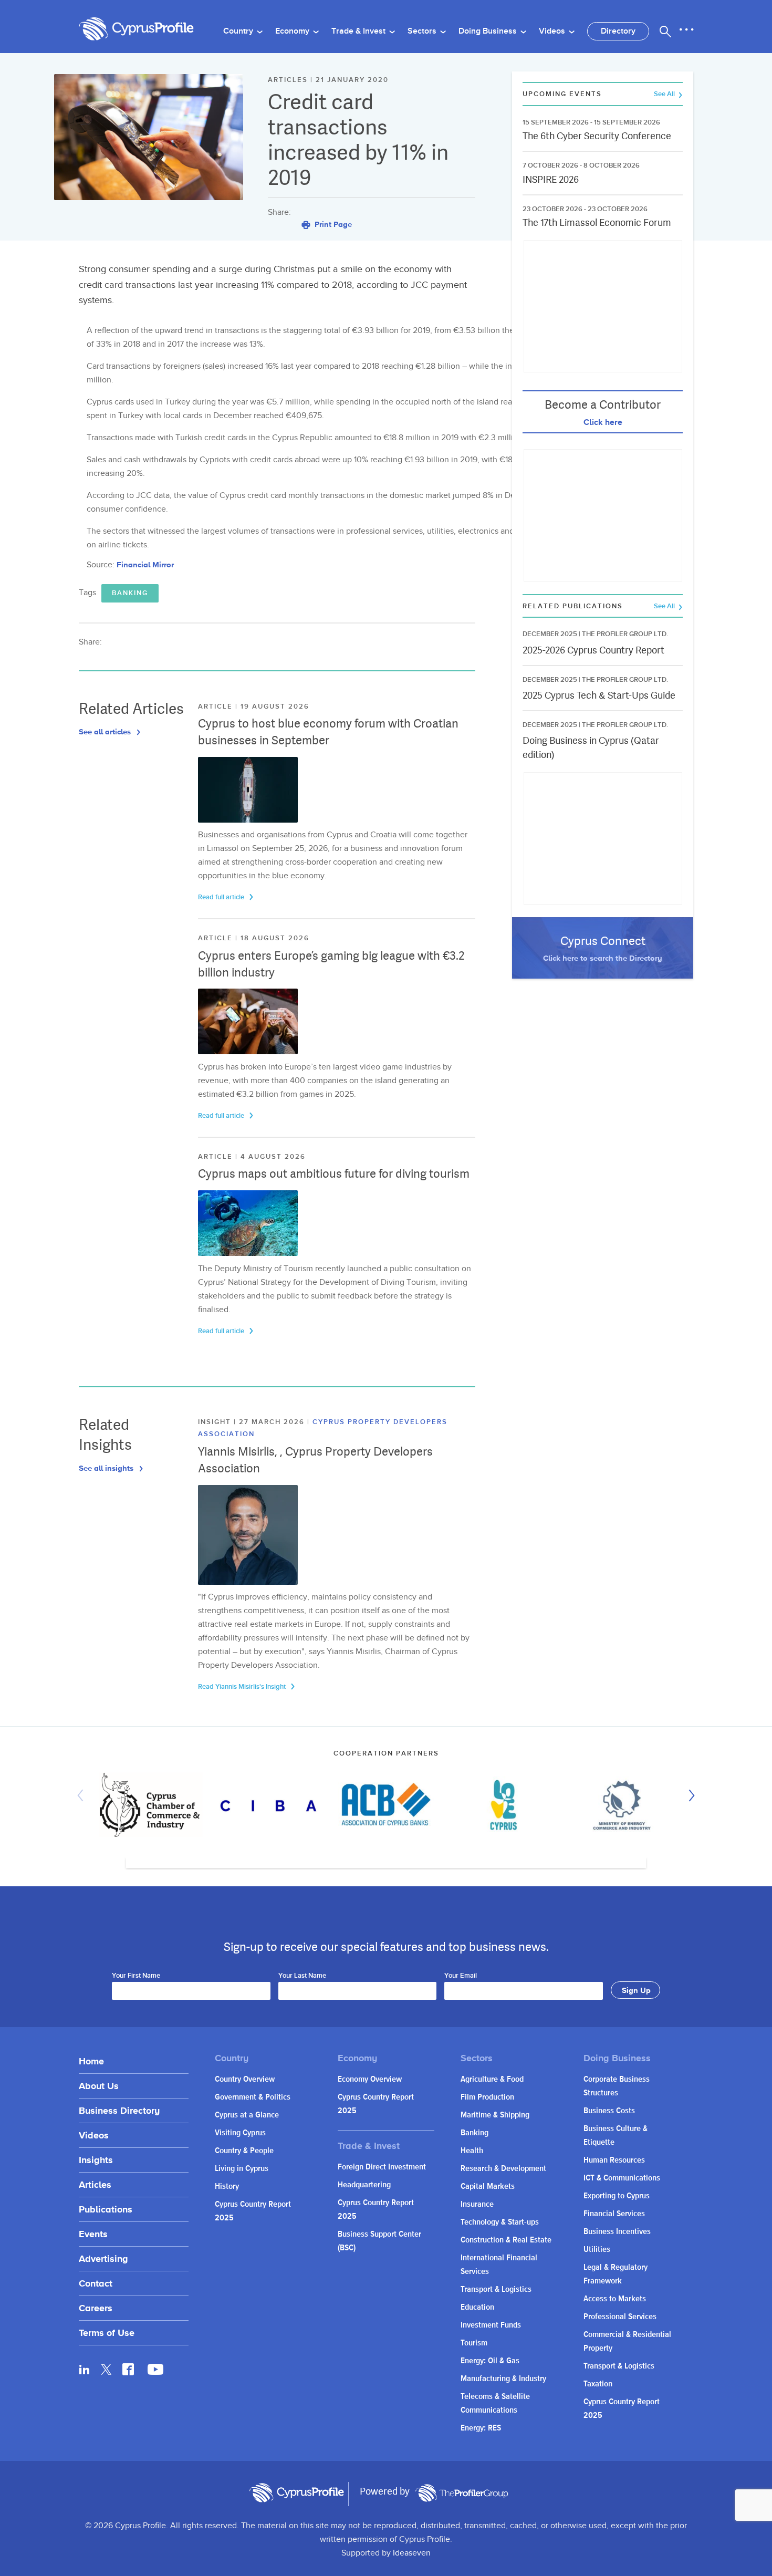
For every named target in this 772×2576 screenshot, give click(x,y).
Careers (96, 2308)
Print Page (332, 224)
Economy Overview (370, 2079)
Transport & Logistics (496, 2289)
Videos (553, 31)
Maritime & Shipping (495, 2115)
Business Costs (609, 2111)
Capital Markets (488, 2187)
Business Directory (119, 2110)
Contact (96, 2283)
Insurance (477, 2204)
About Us (99, 2086)
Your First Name (136, 1976)
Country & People (244, 2151)
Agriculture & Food (492, 2079)
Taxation (598, 2384)
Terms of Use (107, 2333)
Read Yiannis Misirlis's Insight (243, 1687)
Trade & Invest (359, 31)
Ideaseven (412, 2553)
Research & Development (503, 2169)
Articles (95, 2184)
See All (665, 94)
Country (239, 31)
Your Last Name (302, 1976)
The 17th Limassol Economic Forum (597, 222)
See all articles (106, 731)
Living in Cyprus (242, 2169)
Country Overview (245, 2079)
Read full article (222, 897)
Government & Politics (253, 2097)
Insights (96, 2160)
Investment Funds (491, 2325)
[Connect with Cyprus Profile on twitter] (106, 2369)
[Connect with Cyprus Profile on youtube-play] (155, 2372)
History (227, 2187)
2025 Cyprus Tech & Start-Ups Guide (599, 695)
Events (93, 2234)
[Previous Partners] (83, 1795)
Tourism (474, 2343)
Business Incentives (617, 2232)
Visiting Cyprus (240, 2133)
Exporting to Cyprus (617, 2196)
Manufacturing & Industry (503, 2379)
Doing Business (489, 31)
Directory (618, 31)
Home (91, 2061)
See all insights (107, 1468)
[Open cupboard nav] (686, 30)
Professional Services (620, 2317)
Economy (293, 31)
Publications (106, 2209)
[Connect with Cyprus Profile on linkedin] (85, 2369)
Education (477, 2307)
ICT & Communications (622, 2178)
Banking (130, 593)
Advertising (103, 2258)
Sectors (423, 31)
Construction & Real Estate (506, 2240)
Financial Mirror (145, 564)
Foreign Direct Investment (382, 2167)
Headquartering (364, 2185)
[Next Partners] (689, 1795)
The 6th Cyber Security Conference (597, 136)
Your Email (461, 1976)
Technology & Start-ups (500, 2222)
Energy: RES (481, 2428)
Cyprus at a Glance (247, 2115)
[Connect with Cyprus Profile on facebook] (128, 2369)
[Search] (665, 32)
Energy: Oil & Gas (490, 2361)
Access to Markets (615, 2299)
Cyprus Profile (137, 29)
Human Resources (614, 2160)
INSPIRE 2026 (551, 179)
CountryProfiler (462, 2493)
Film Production (487, 2097)
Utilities (597, 2250)
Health (472, 2151)
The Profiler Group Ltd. (625, 634)
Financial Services (614, 2214)
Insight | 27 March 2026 (253, 1422)
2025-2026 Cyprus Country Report (593, 650)
